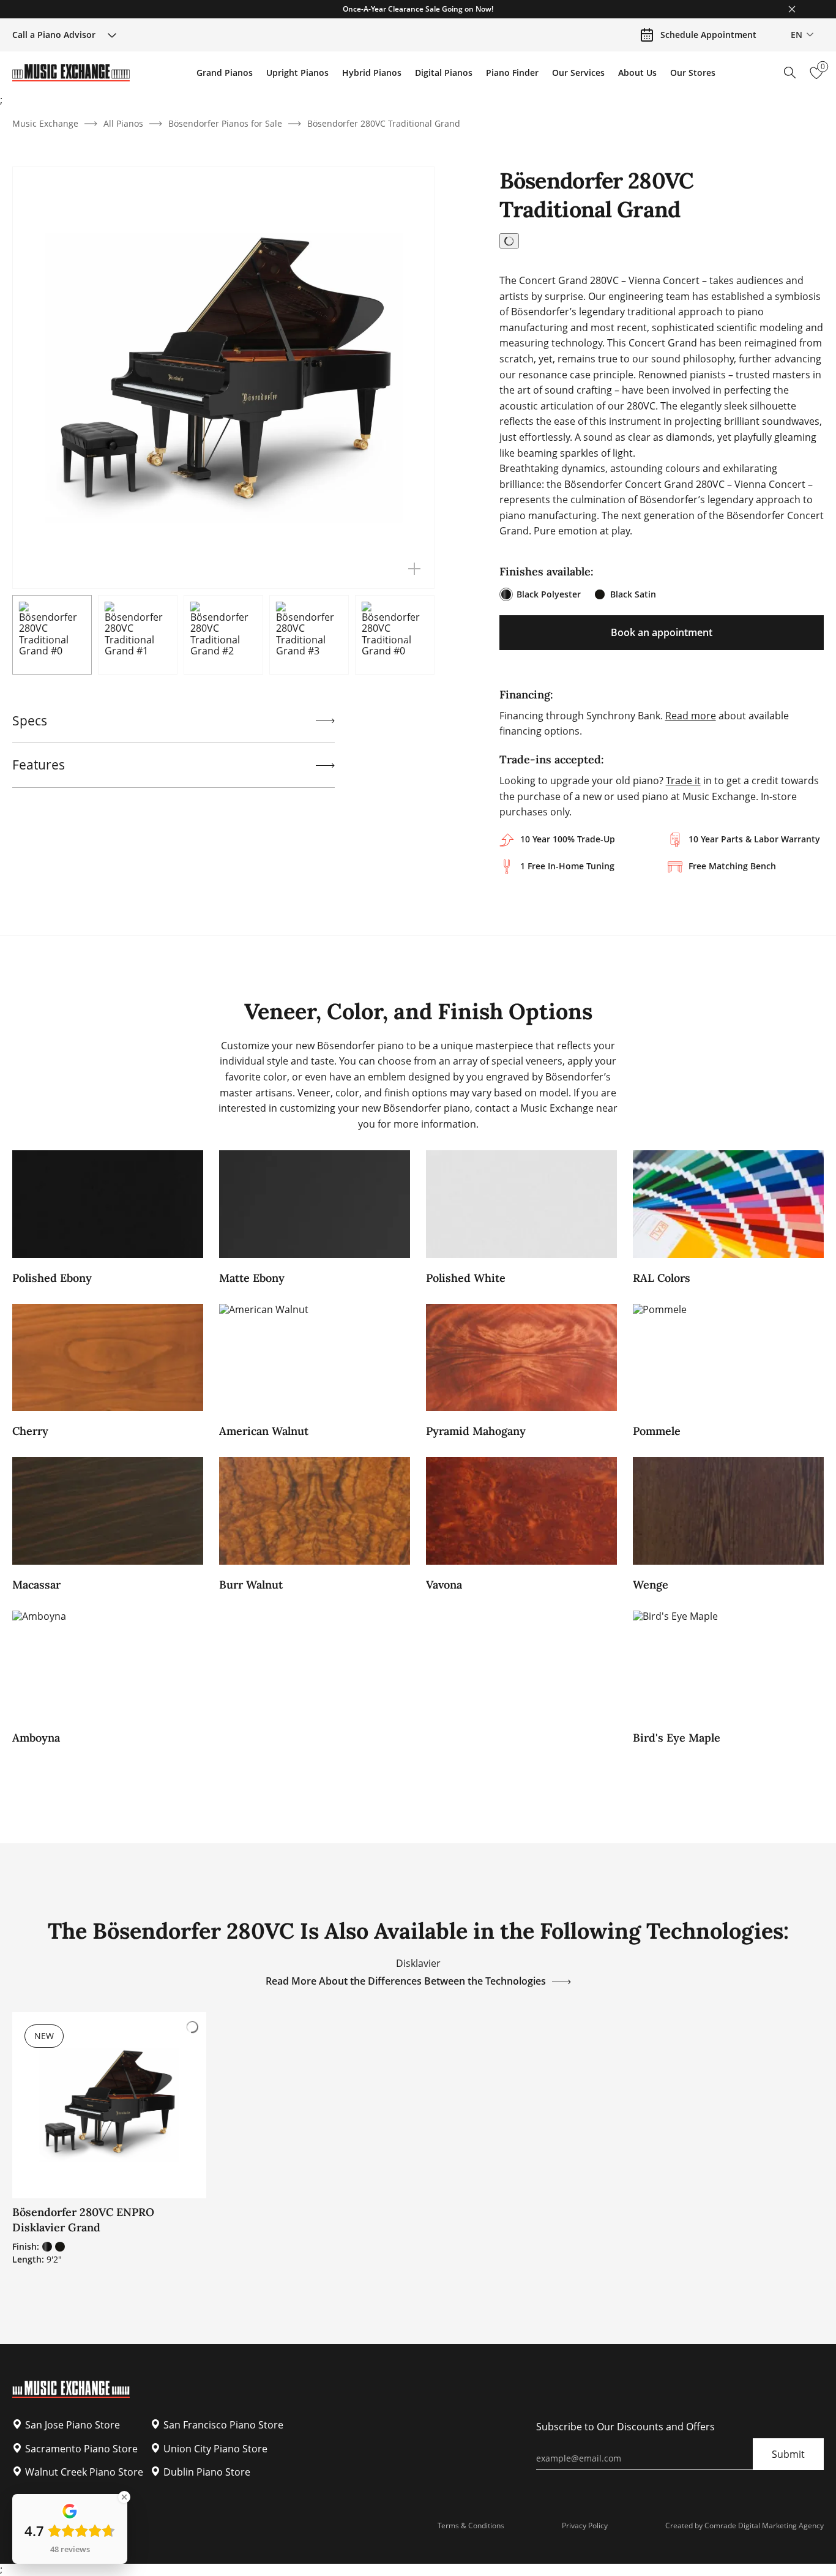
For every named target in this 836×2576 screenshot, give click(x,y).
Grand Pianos (225, 73)
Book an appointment (662, 632)
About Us (637, 73)
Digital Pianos (444, 73)
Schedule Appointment (708, 35)
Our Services (578, 73)
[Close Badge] (124, 2497)
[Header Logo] (71, 73)
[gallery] (414, 569)
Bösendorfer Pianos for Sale (225, 123)
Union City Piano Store (215, 2449)
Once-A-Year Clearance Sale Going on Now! (418, 9)
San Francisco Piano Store (223, 2425)
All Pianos (123, 123)
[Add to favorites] (509, 241)
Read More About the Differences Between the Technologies (406, 1981)
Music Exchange (45, 123)
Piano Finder (512, 73)
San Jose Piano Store (73, 2425)
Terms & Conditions (471, 2525)
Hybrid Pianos (372, 73)
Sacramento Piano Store (81, 2449)
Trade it (683, 781)
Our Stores (693, 73)
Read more (691, 716)
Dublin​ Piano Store (207, 2472)
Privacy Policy (585, 2525)
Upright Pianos (297, 73)
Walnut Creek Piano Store (84, 2472)
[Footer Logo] (71, 2394)
